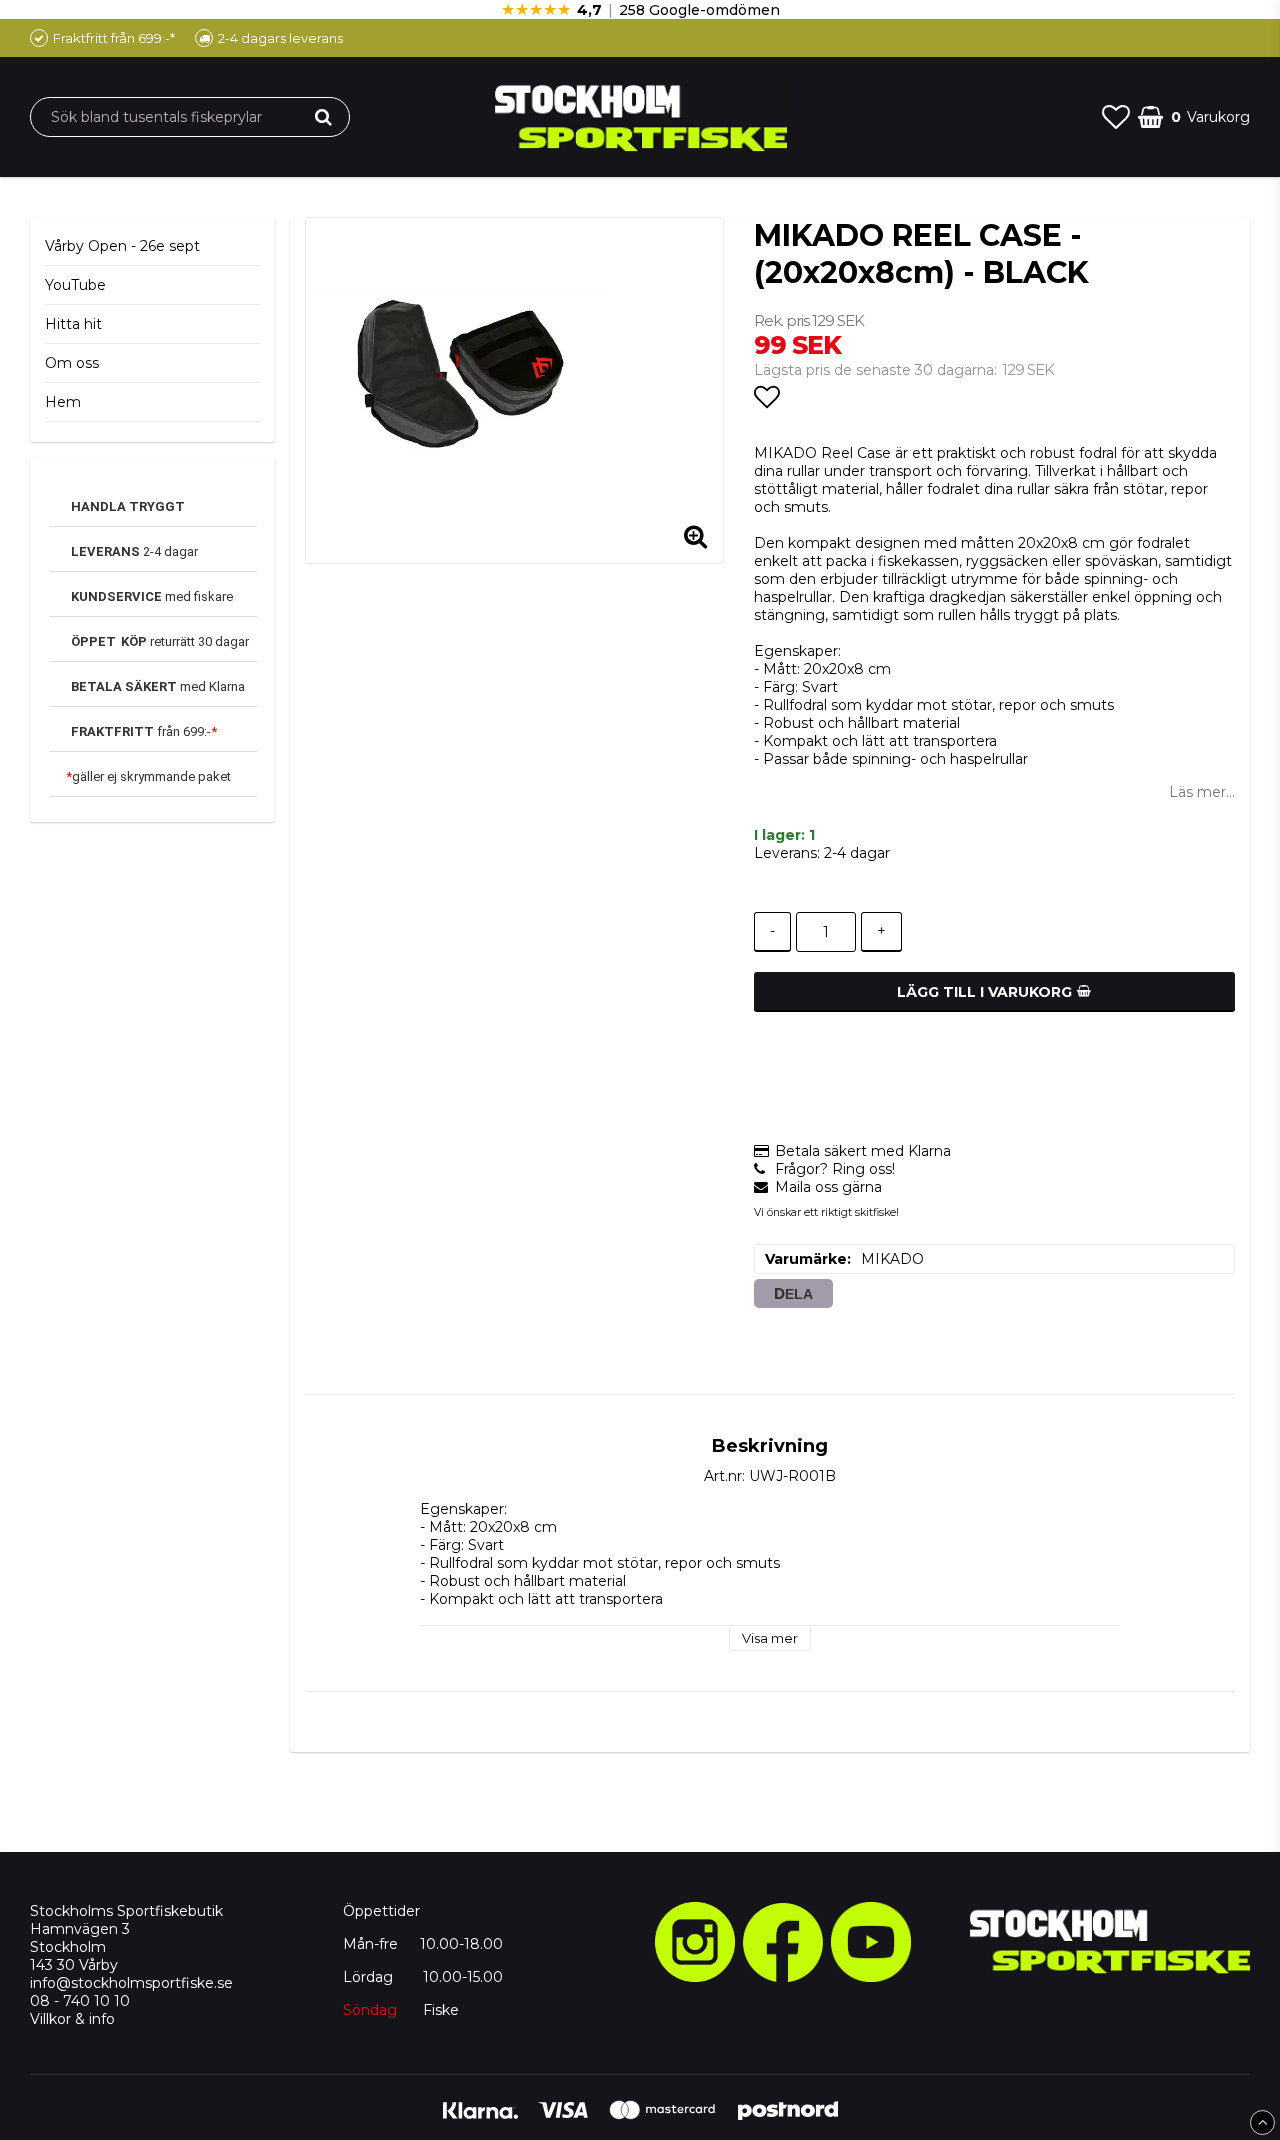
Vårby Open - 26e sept (122, 246)
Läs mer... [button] (1202, 792)
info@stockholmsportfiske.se (131, 1983)
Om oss (72, 363)
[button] (1116, 117)
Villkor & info (72, 2019)
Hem (63, 402)
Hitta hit (73, 324)
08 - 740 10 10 (80, 2001)
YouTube (75, 285)
